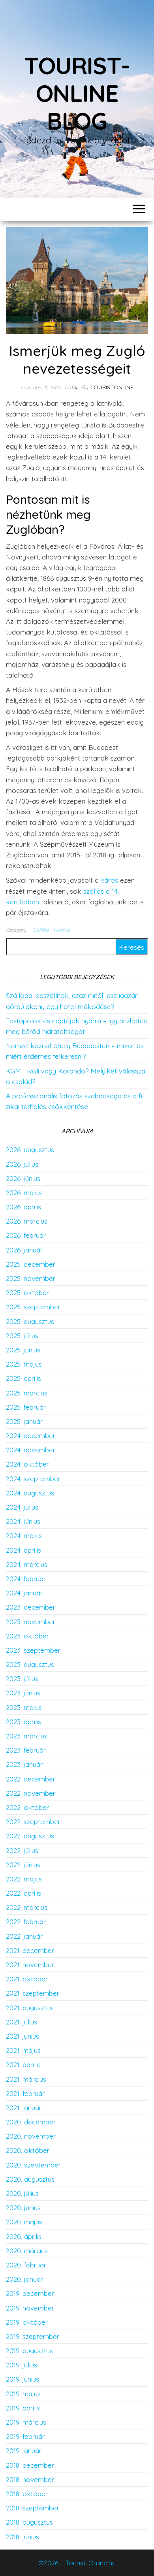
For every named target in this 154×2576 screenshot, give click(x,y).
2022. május (24, 1879)
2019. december (30, 2293)
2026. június (23, 1178)
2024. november (31, 1450)
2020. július (22, 2193)
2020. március (27, 2251)
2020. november (31, 2136)
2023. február (26, 1750)
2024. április (23, 1550)
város (109, 880)
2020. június (23, 2208)
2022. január (24, 1936)
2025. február (26, 1407)
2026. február (26, 1235)
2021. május (23, 2050)
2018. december (30, 2465)
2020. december (31, 2122)
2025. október (27, 1293)
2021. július (22, 2022)
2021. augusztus (29, 2008)
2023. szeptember (33, 1650)
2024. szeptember (33, 1479)
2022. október (27, 1807)
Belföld (41, 930)
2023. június (23, 1693)
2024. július (22, 1507)
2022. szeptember (33, 1822)
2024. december (31, 1436)
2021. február (25, 2093)
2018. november (30, 2479)
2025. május (24, 1364)
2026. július (22, 1164)
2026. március (27, 1221)
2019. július (22, 2365)
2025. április (23, 1378)
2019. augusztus (29, 2351)
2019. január (24, 2451)
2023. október (27, 1636)
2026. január (24, 1250)
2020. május (24, 2222)
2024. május (24, 1536)
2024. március (27, 1564)
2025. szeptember (33, 1307)
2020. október (28, 2150)
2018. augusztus (29, 2522)
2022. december (31, 1779)
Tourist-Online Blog (77, 93)
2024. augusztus (30, 1493)
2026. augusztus (30, 1150)
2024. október (27, 1464)
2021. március (26, 2079)
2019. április (23, 2408)
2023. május (24, 1707)
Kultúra (62, 930)
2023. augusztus (30, 1664)
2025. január (24, 1421)
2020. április (24, 2236)
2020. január (24, 2279)
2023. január (24, 1764)
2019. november (30, 2308)
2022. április (23, 1893)
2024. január (24, 1593)
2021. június (23, 2036)
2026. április (23, 1207)
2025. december (31, 1264)
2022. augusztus (30, 1836)
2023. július (22, 1679)
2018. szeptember (33, 2508)
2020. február (26, 2265)
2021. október (27, 1979)
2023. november (31, 1622)
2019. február (25, 2436)
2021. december (30, 1950)
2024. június (23, 1521)
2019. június (23, 2379)
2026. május (24, 1193)
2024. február (26, 1579)
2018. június (23, 2537)
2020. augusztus (30, 2179)
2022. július (22, 1850)
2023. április (23, 1722)
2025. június (23, 1350)
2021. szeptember (33, 1993)
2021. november (30, 1965)
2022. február (26, 1922)
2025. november (31, 1278)
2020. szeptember (33, 2165)
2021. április (23, 2065)
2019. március (26, 2422)
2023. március (27, 1736)
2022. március (27, 1907)
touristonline (112, 387)
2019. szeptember (33, 2336)
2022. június (23, 1865)
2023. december (31, 1607)
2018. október (27, 2494)
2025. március (27, 1393)
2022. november (31, 1793)
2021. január (24, 2108)
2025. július (22, 1336)
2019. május (23, 2394)
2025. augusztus (30, 1321)
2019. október (27, 2322)
